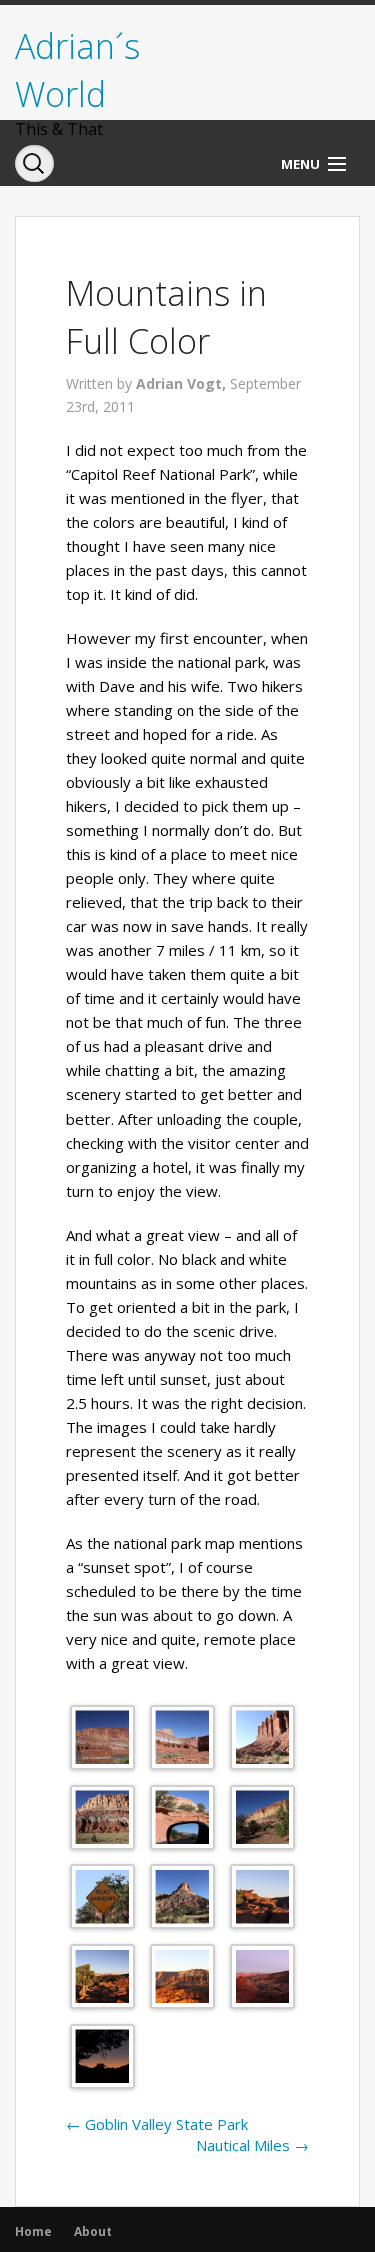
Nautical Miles (252, 2145)
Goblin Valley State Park (157, 2124)
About (93, 2231)
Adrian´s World (77, 70)
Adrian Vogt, (183, 383)
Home (33, 2231)
